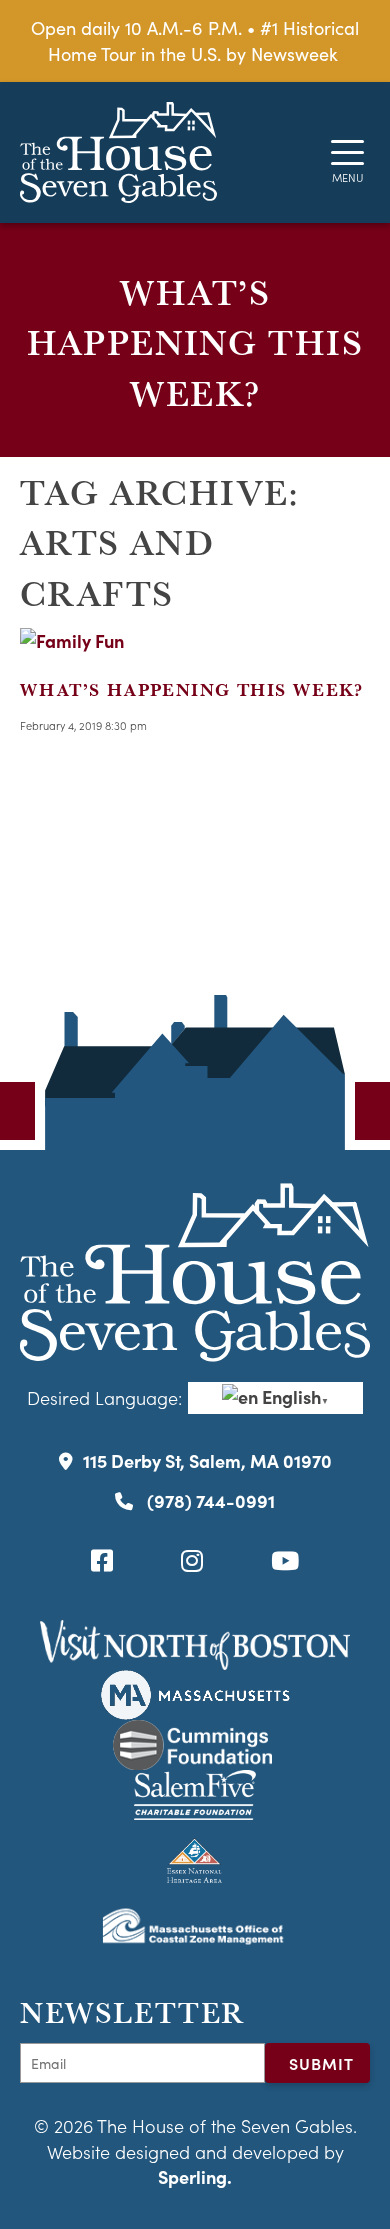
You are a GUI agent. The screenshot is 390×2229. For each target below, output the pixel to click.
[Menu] (347, 152)
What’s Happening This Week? (192, 689)
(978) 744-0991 (209, 1500)
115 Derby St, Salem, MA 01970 (207, 1460)
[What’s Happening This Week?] (72, 640)
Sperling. (195, 2176)
